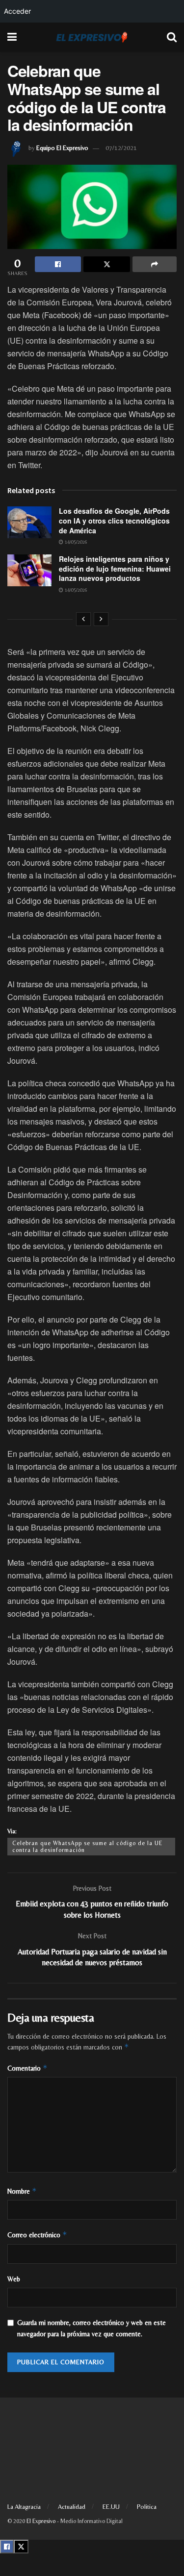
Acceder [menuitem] (17, 11)
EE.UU (111, 2507)
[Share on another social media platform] (155, 264)
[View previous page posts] (83, 619)
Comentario (27, 2068)
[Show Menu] (12, 37)
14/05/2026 (75, 542)
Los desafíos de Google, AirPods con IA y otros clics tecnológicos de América (114, 520)
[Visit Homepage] (92, 37)
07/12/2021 (121, 148)
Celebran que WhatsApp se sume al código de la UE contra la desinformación (87, 1847)
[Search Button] (172, 37)
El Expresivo (41, 2521)
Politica (147, 2507)
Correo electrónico (37, 2235)
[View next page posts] (101, 619)
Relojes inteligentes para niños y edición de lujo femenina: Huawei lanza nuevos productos (115, 568)
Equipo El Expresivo (62, 148)
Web (14, 2279)
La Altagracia (24, 2507)
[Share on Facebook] (58, 264)
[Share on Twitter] (106, 264)
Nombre (22, 2191)
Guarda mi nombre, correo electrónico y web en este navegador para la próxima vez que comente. (92, 2328)
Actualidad (72, 2507)
